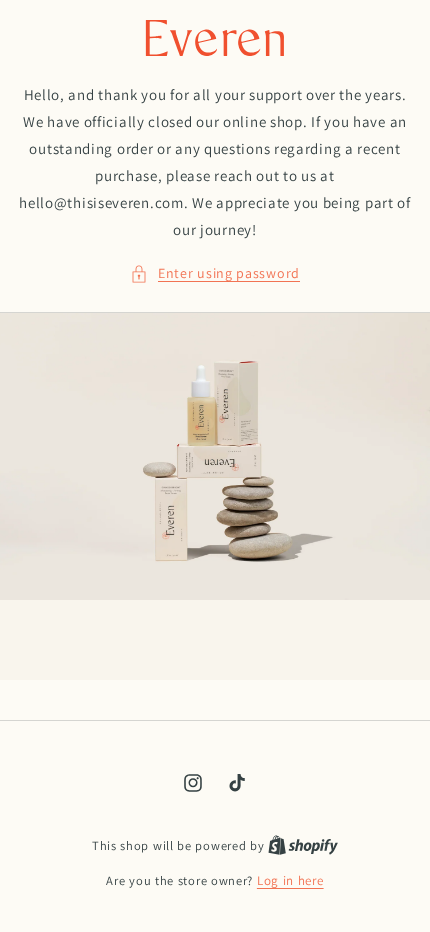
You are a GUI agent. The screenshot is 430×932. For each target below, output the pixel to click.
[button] (215, 273)
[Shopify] (303, 845)
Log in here (290, 880)
